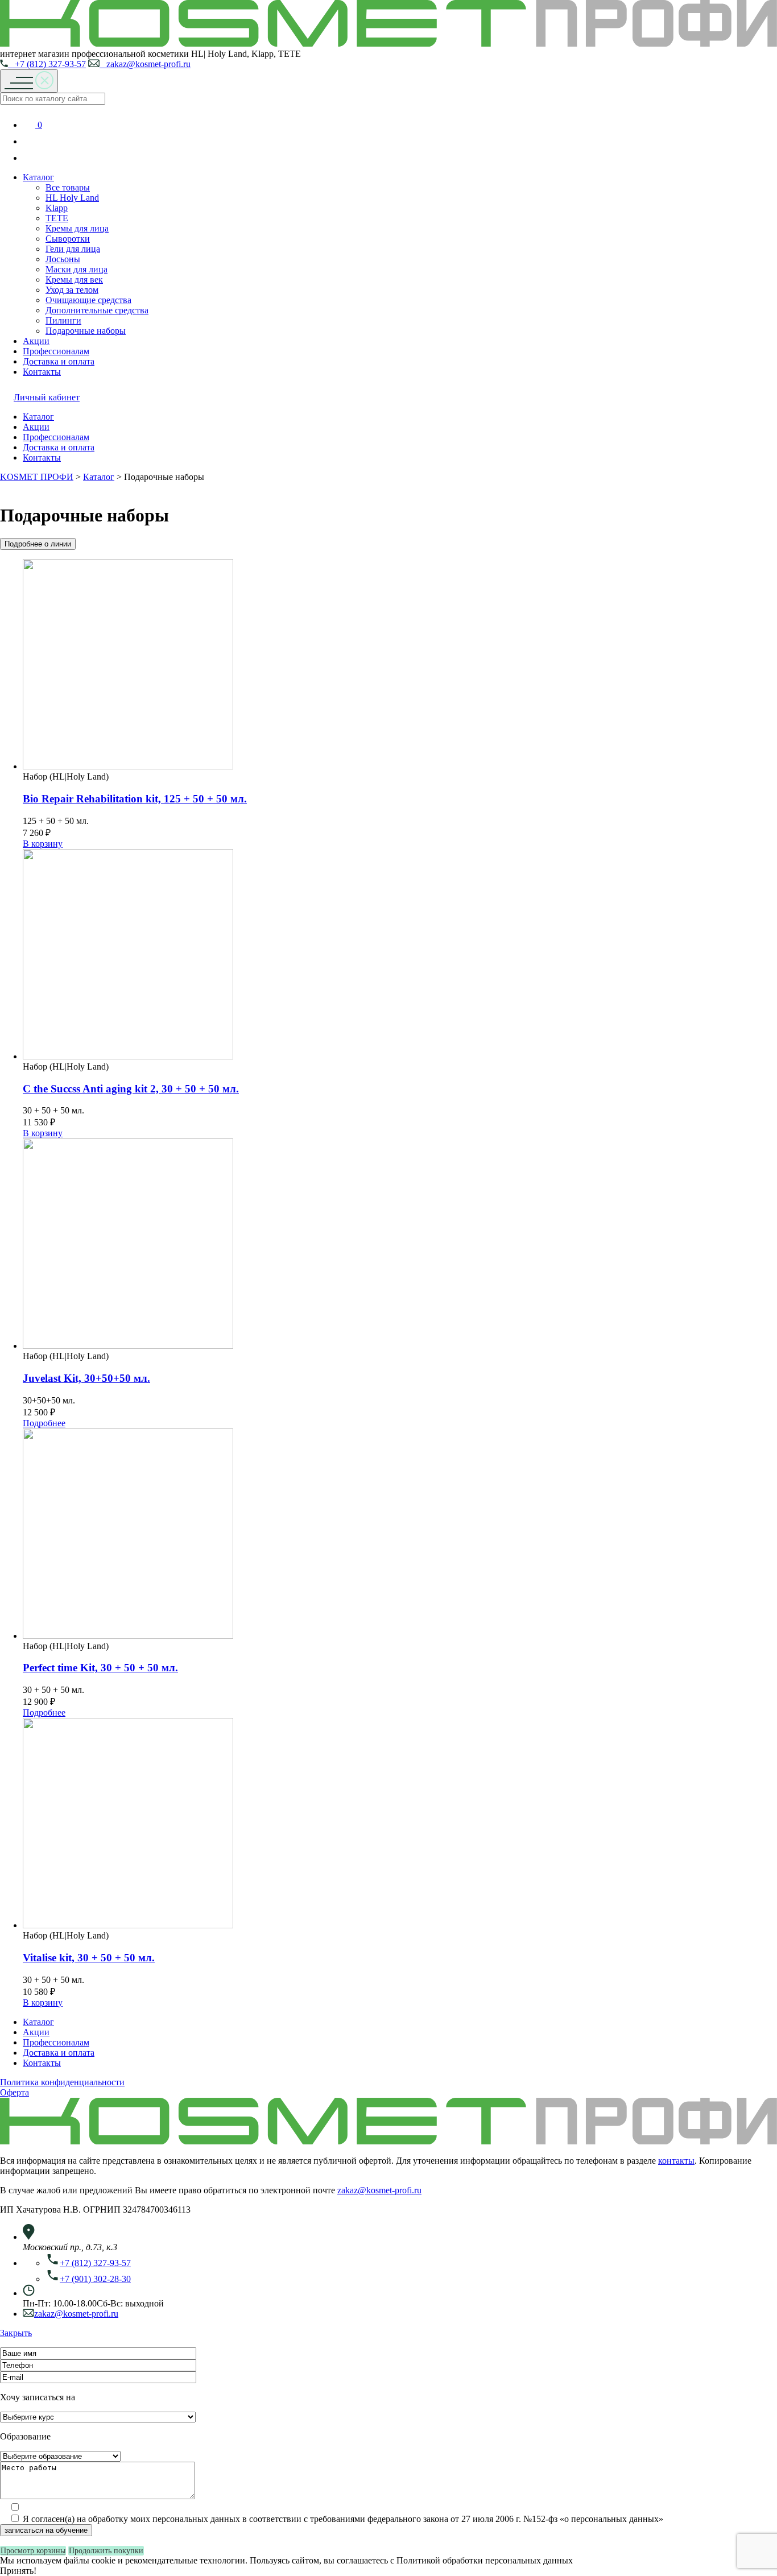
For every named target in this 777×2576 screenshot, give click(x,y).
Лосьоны (63, 259)
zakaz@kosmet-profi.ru (145, 64)
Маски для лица (77, 269)
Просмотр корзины (33, 2551)
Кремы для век (74, 279)
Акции (36, 341)
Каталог (38, 177)
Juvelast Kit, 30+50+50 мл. (86, 1378)
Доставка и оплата (59, 361)
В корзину (43, 844)
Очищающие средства (88, 300)
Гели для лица (73, 249)
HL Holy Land (72, 198)
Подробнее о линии (38, 544)
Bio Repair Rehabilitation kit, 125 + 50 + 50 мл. (135, 799)
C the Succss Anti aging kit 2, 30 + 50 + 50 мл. (131, 1089)
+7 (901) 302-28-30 (95, 2279)
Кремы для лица (77, 228)
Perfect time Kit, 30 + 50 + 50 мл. (100, 1668)
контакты (676, 2161)
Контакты (42, 372)
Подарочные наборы (86, 331)
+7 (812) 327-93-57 (47, 64)
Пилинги (63, 320)
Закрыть (16, 2333)
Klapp (57, 208)
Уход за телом (72, 290)
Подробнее (44, 1423)
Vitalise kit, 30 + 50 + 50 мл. (89, 1958)
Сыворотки (68, 239)
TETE (57, 218)
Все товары (68, 187)
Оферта (15, 2092)
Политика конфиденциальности (62, 2082)
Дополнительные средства (97, 310)
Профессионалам (56, 351)
